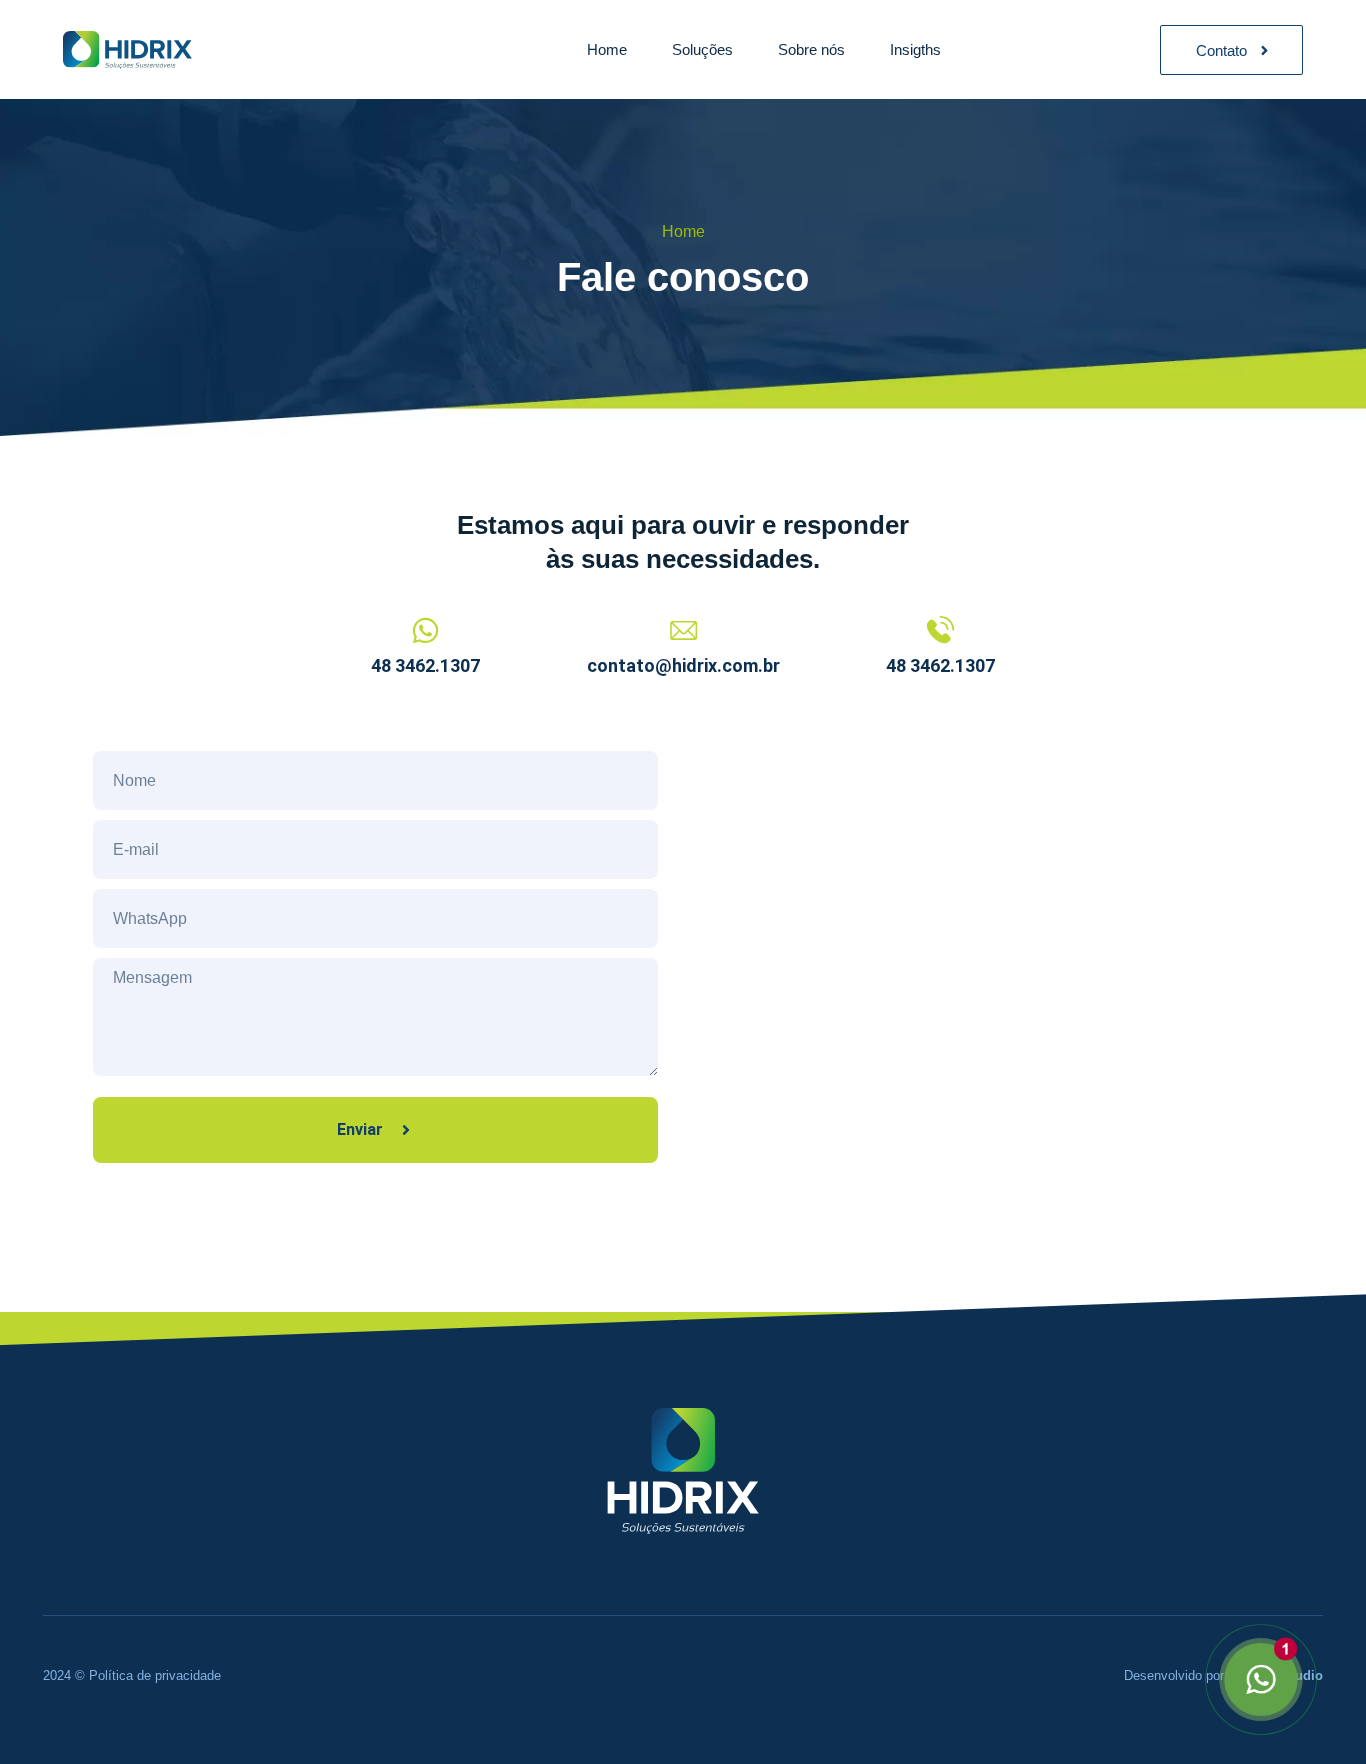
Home (607, 49)
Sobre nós (811, 49)
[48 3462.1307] (425, 630)
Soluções (702, 49)
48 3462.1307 (425, 665)
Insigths (915, 49)
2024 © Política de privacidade (132, 1675)
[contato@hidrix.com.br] (683, 630)
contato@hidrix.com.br (683, 665)
